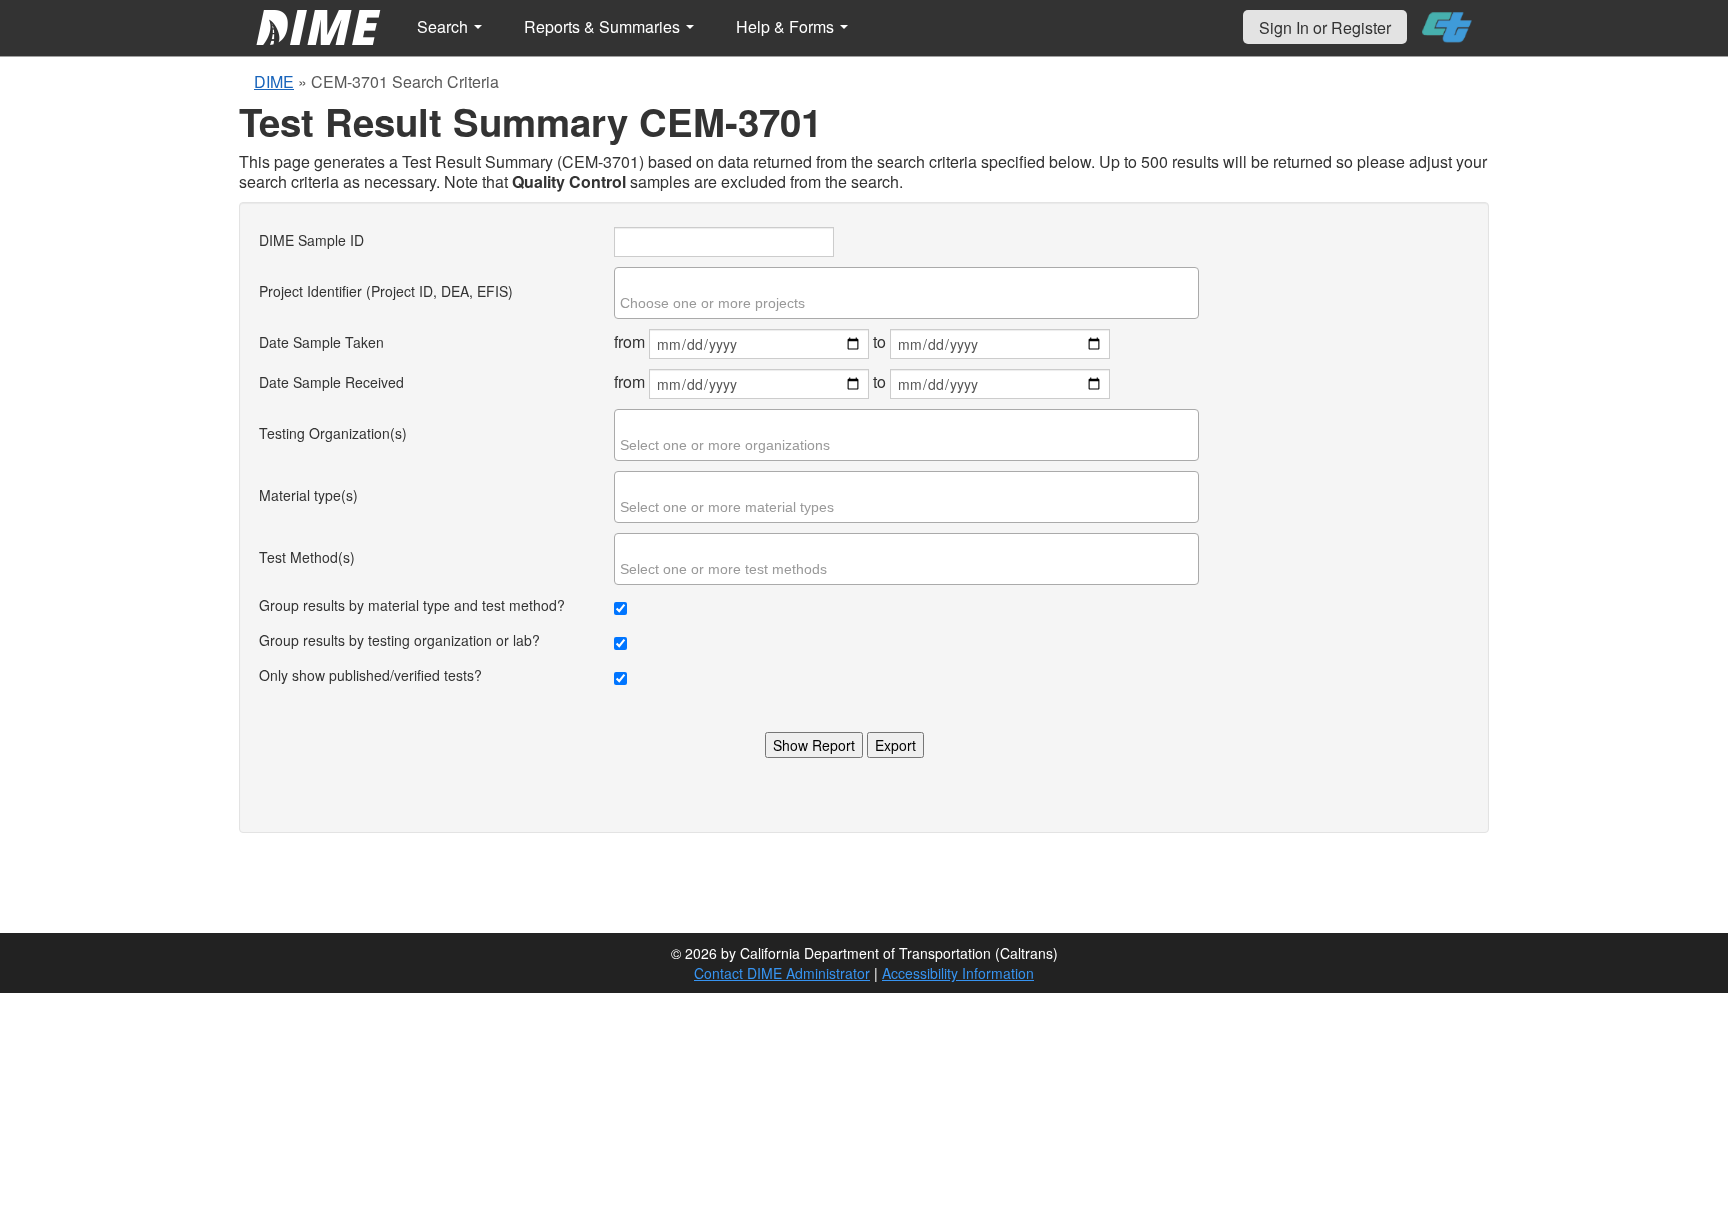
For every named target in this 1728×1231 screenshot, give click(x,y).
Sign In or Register (1325, 27)
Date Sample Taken (321, 342)
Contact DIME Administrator (782, 973)
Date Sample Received (331, 382)
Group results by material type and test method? (412, 605)
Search (444, 26)
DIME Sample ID (311, 240)
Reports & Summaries (604, 26)
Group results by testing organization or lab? (399, 640)
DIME (274, 81)
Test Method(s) (307, 557)
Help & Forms (787, 26)
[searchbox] (909, 303)
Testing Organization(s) (333, 433)
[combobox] (906, 293)
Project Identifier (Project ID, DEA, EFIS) (386, 291)
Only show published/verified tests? (370, 675)
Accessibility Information (958, 973)
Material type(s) (308, 495)
